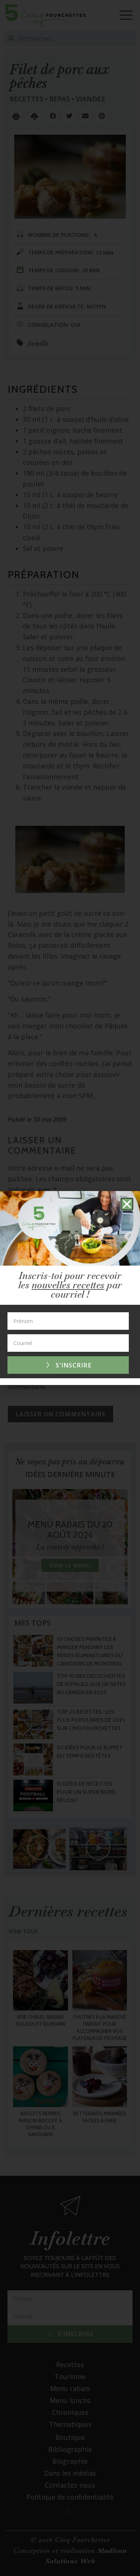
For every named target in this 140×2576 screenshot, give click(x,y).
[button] (127, 1204)
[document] (70, 1288)
